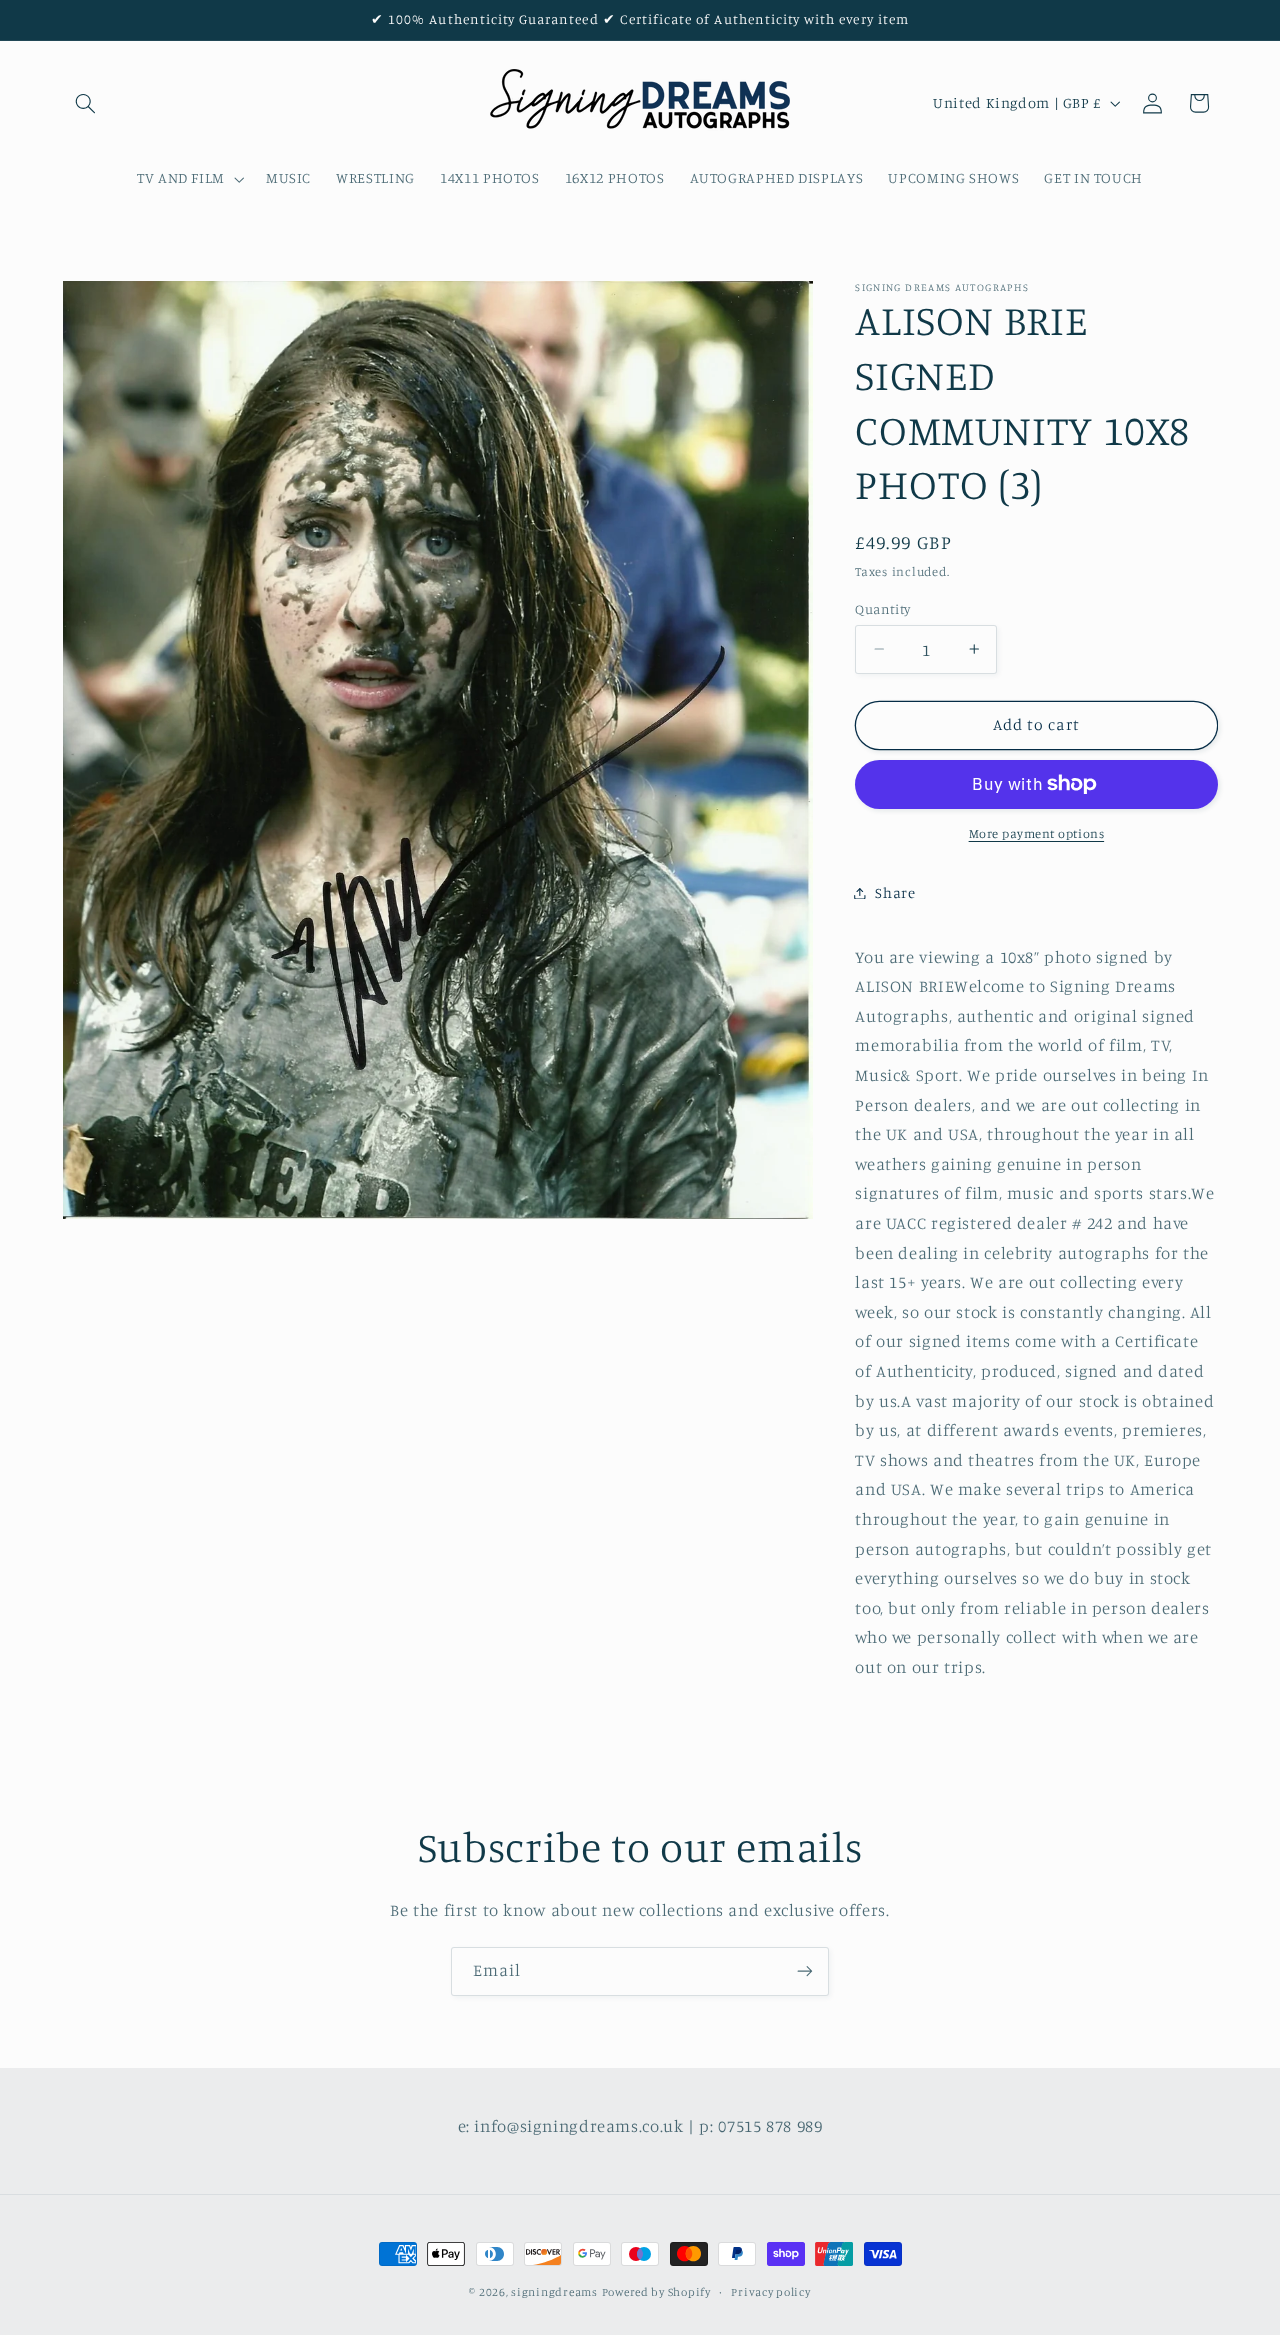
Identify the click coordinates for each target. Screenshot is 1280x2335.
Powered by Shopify (656, 2292)
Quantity (882, 608)
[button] (86, 103)
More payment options (1037, 833)
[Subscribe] (805, 1971)
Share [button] (895, 892)
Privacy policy (770, 2292)
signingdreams (554, 2292)
